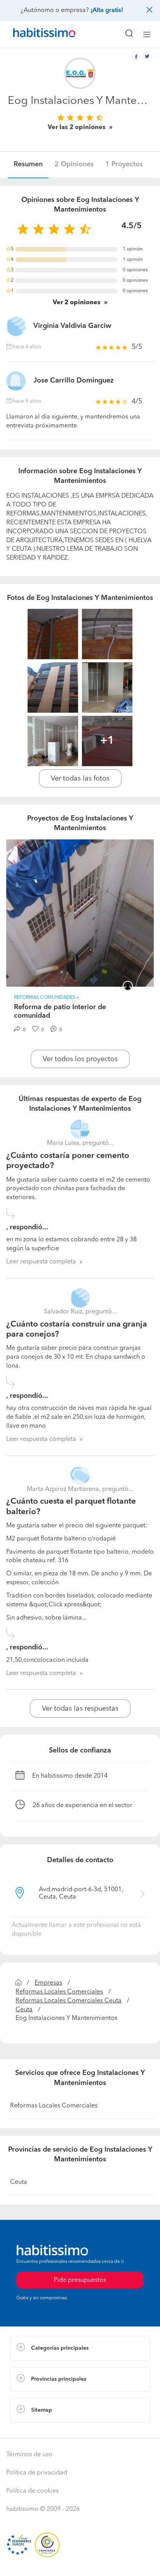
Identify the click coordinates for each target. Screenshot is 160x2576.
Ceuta (24, 2010)
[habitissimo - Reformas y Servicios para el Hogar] (35, 34)
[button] (80, 2348)
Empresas (48, 1983)
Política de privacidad (37, 2473)
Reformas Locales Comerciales (59, 1992)
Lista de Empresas (36, 2430)
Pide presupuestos (80, 2563)
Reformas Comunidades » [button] (46, 998)
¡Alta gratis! (107, 10)
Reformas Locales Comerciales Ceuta (69, 2001)
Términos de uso (29, 2455)
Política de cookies (32, 2491)
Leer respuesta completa (41, 1262)
